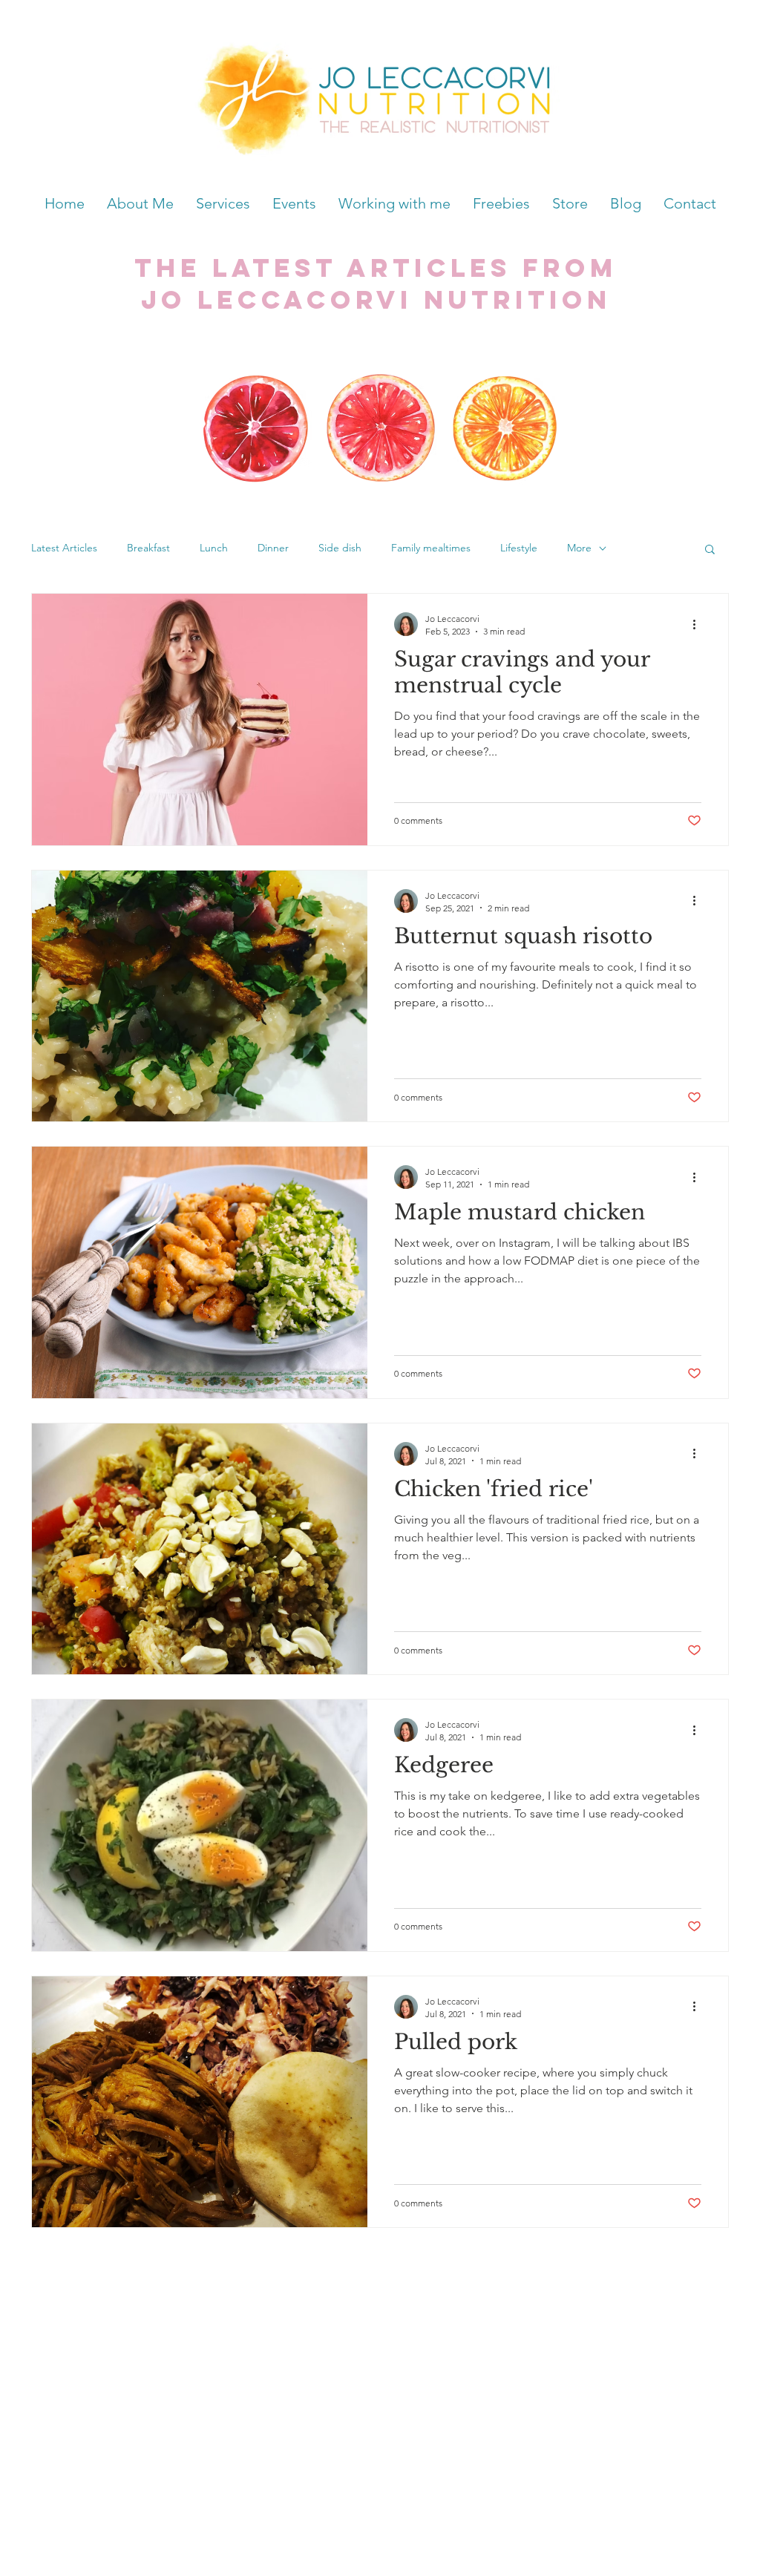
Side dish (340, 548)
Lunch (214, 548)
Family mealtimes (431, 548)
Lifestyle (519, 548)
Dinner (273, 548)
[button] (710, 550)
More (579, 548)
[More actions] (699, 624)
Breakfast (148, 548)
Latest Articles (64, 548)
